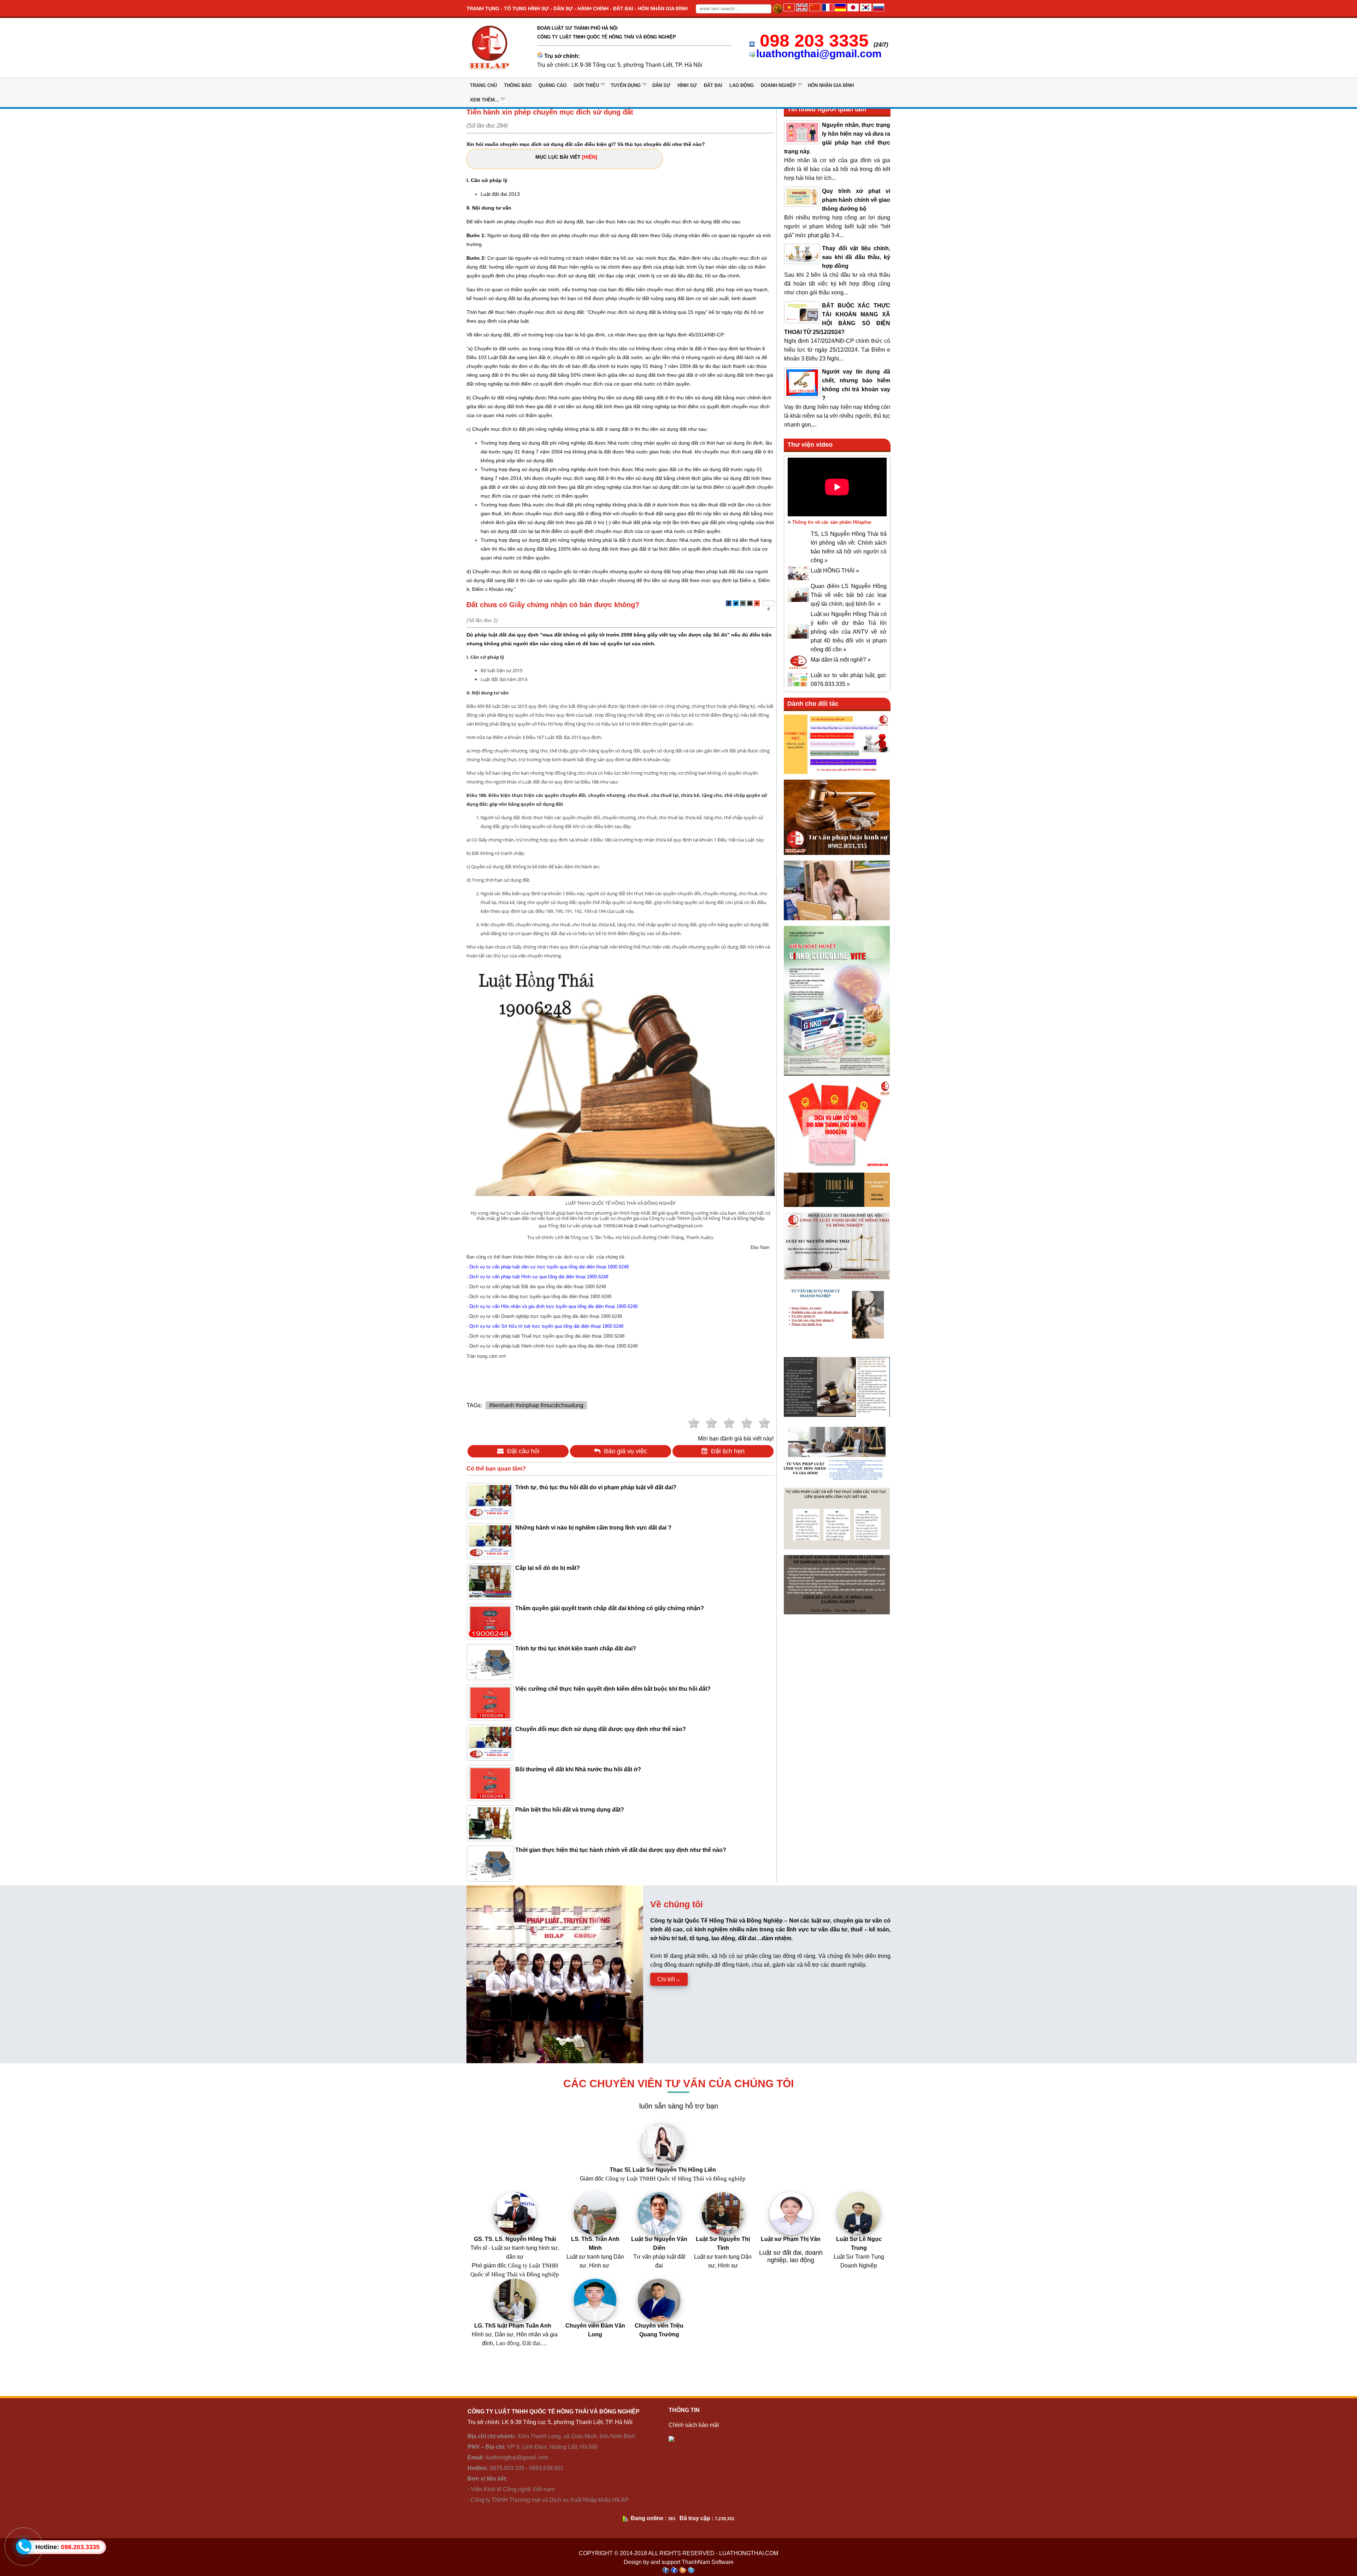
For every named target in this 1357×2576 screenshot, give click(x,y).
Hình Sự (687, 85)
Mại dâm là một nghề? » (841, 660)
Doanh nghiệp (779, 85)
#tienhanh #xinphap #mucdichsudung (536, 1405)
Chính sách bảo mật (694, 2425)
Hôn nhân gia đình (831, 85)
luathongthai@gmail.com (819, 54)
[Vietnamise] (789, 9)
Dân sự (661, 85)
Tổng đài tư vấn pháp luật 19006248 (585, 1226)
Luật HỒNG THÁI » (835, 571)
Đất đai (713, 85)
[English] (802, 9)
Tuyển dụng (626, 85)
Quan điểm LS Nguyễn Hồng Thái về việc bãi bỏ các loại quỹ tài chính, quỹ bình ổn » (849, 595)
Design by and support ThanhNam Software (679, 2562)
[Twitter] (736, 603)
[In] (743, 603)
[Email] (750, 603)
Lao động (742, 85)
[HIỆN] (590, 157)
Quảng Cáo (553, 85)
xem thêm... (484, 100)
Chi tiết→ (669, 1979)
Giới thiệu (586, 85)
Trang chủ (483, 85)
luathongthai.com (749, 2553)
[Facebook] (729, 603)
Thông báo (518, 85)
